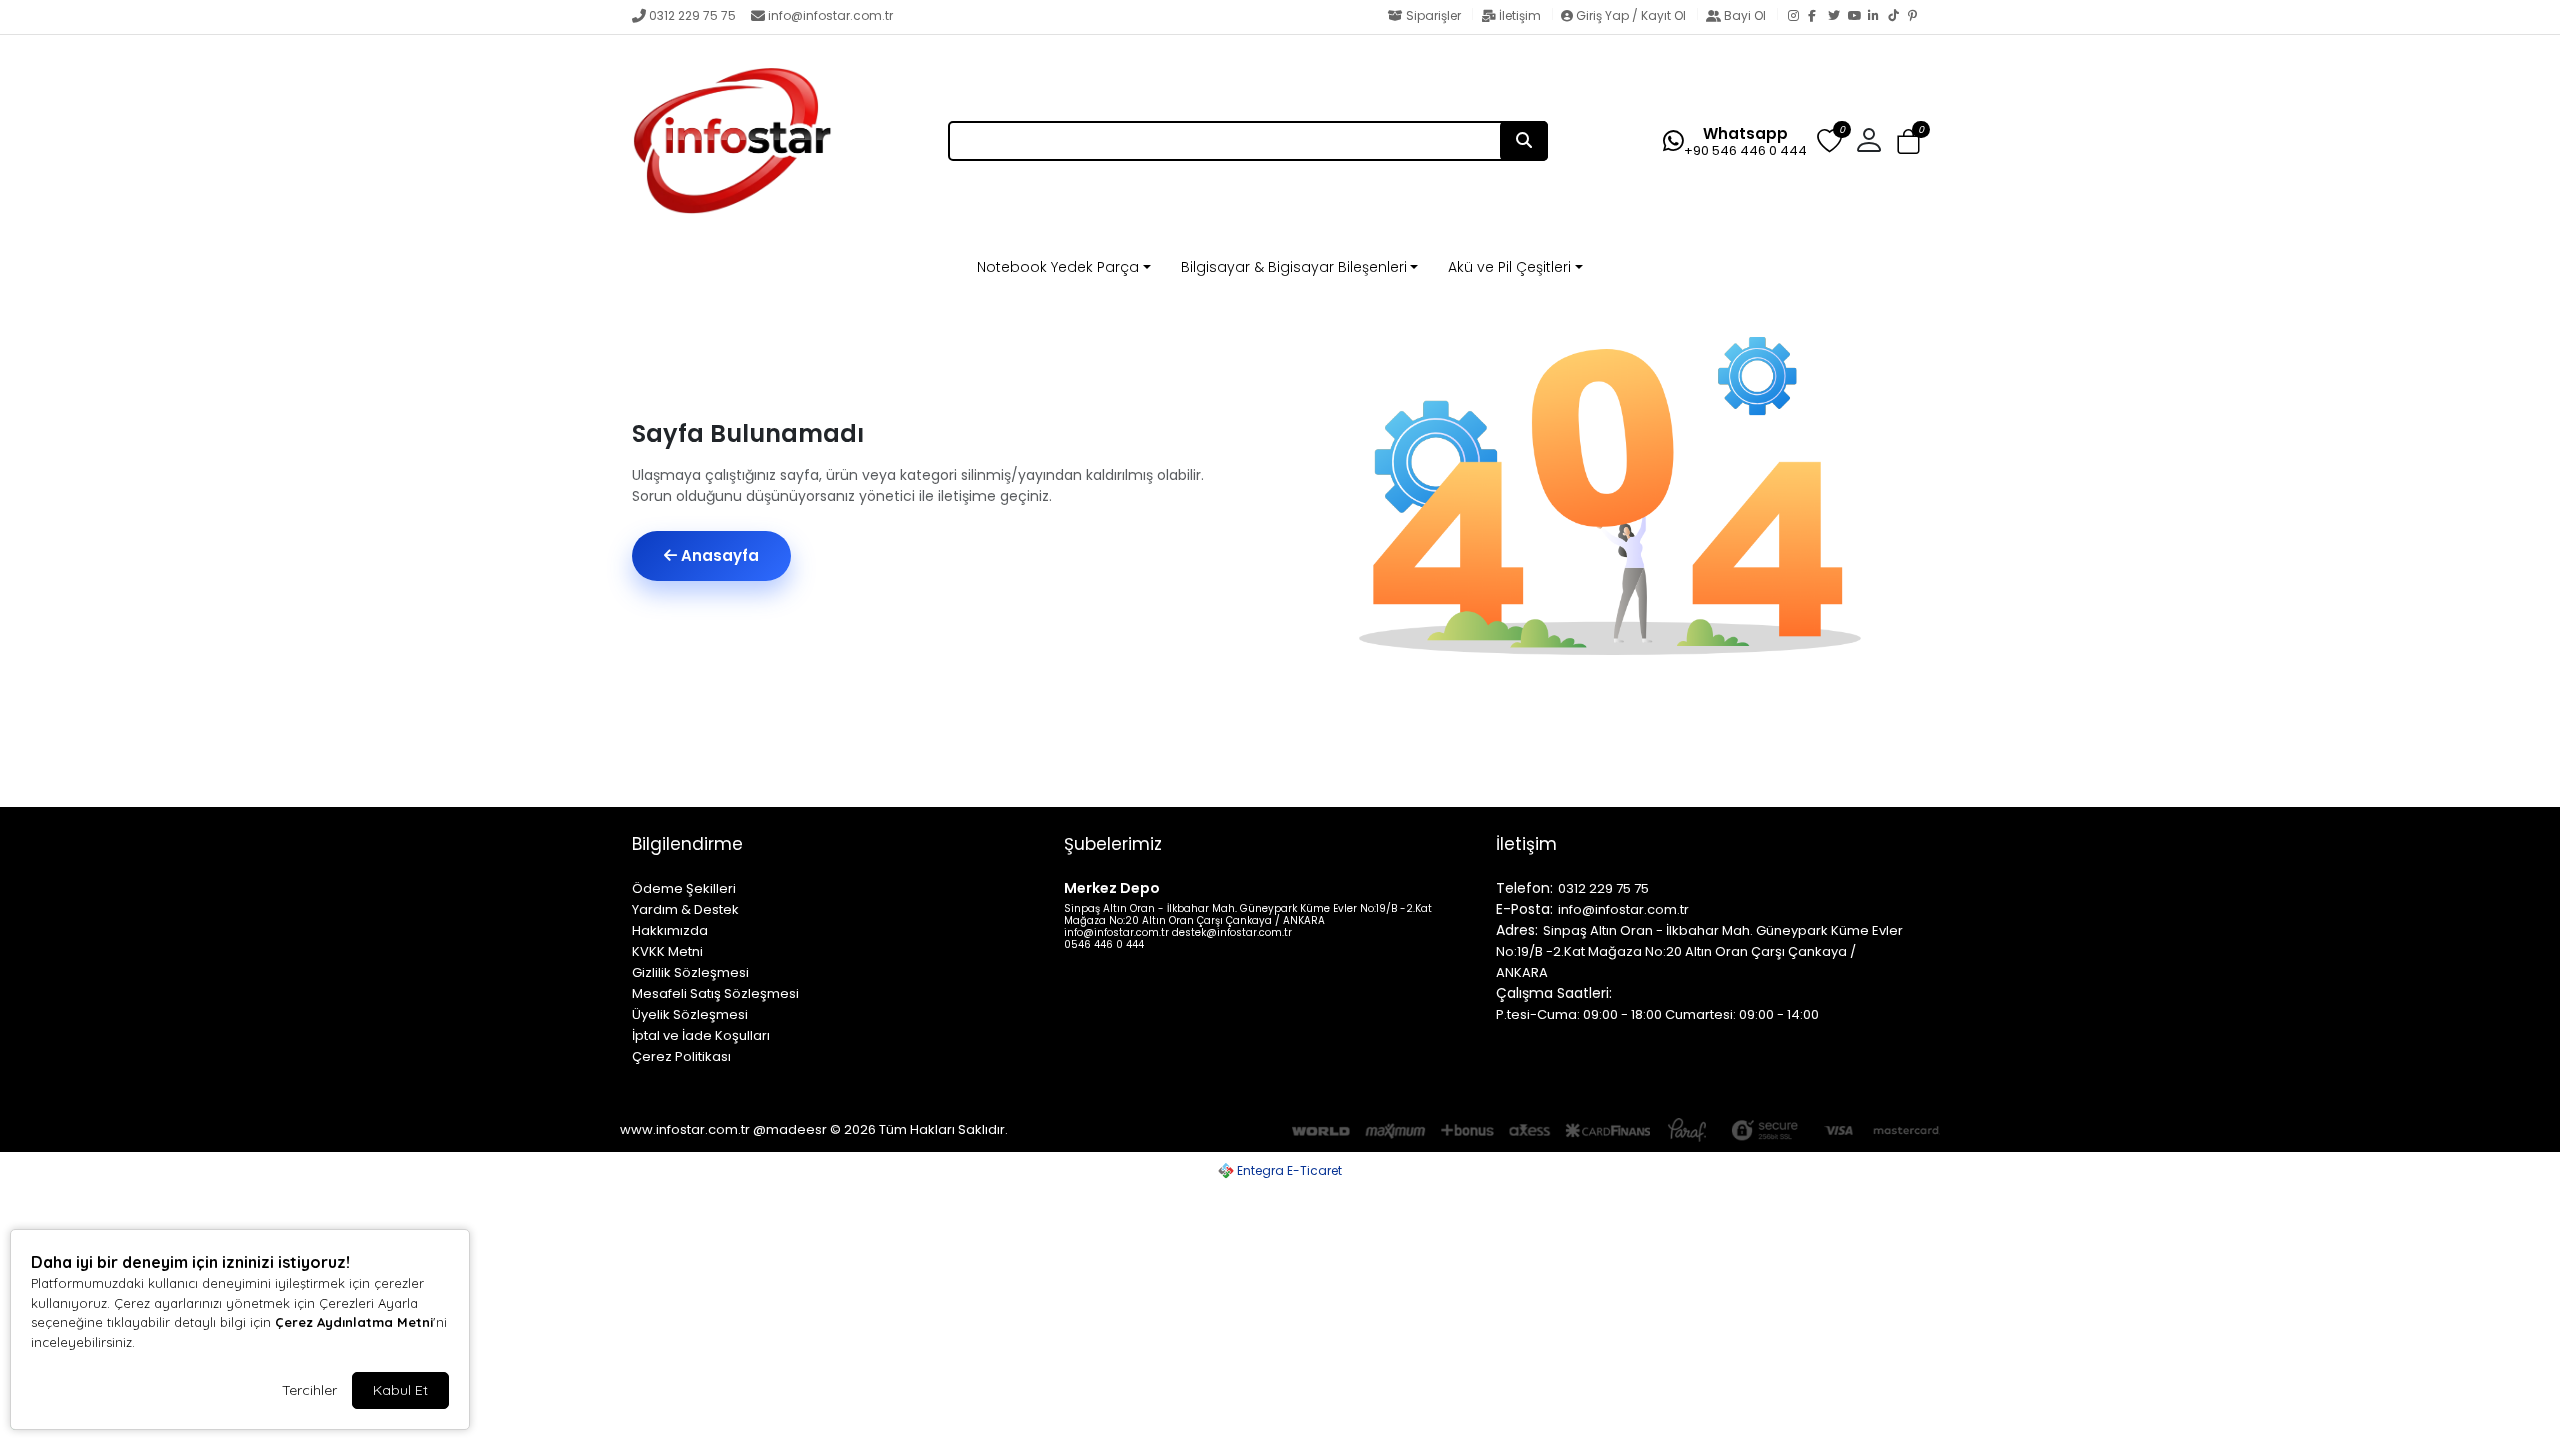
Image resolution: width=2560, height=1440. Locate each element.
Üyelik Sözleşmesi (690, 1014)
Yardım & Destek (685, 909)
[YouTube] (1858, 17)
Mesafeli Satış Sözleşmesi (715, 993)
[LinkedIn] (1878, 17)
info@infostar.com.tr (830, 15)
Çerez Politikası (681, 1056)
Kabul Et (400, 1390)
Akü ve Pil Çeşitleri (1509, 267)
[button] (1908, 142)
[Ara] (1524, 141)
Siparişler (1433, 15)
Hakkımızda (670, 930)
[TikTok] (1898, 17)
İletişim (1520, 15)
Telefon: (1524, 888)
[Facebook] (1818, 17)
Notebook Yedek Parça (1058, 267)
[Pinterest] (1918, 17)
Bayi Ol (1745, 15)
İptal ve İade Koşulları (701, 1035)
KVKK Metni (667, 951)
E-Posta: (1524, 909)
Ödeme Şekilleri (684, 888)
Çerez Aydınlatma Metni (354, 1322)
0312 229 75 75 (692, 15)
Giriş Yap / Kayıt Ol (1631, 15)
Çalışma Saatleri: (1554, 993)
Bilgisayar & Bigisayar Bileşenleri (1294, 267)
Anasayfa (718, 555)
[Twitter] (1838, 17)
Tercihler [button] (309, 1390)
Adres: (1517, 930)
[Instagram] (1798, 17)
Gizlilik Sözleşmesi (690, 972)
